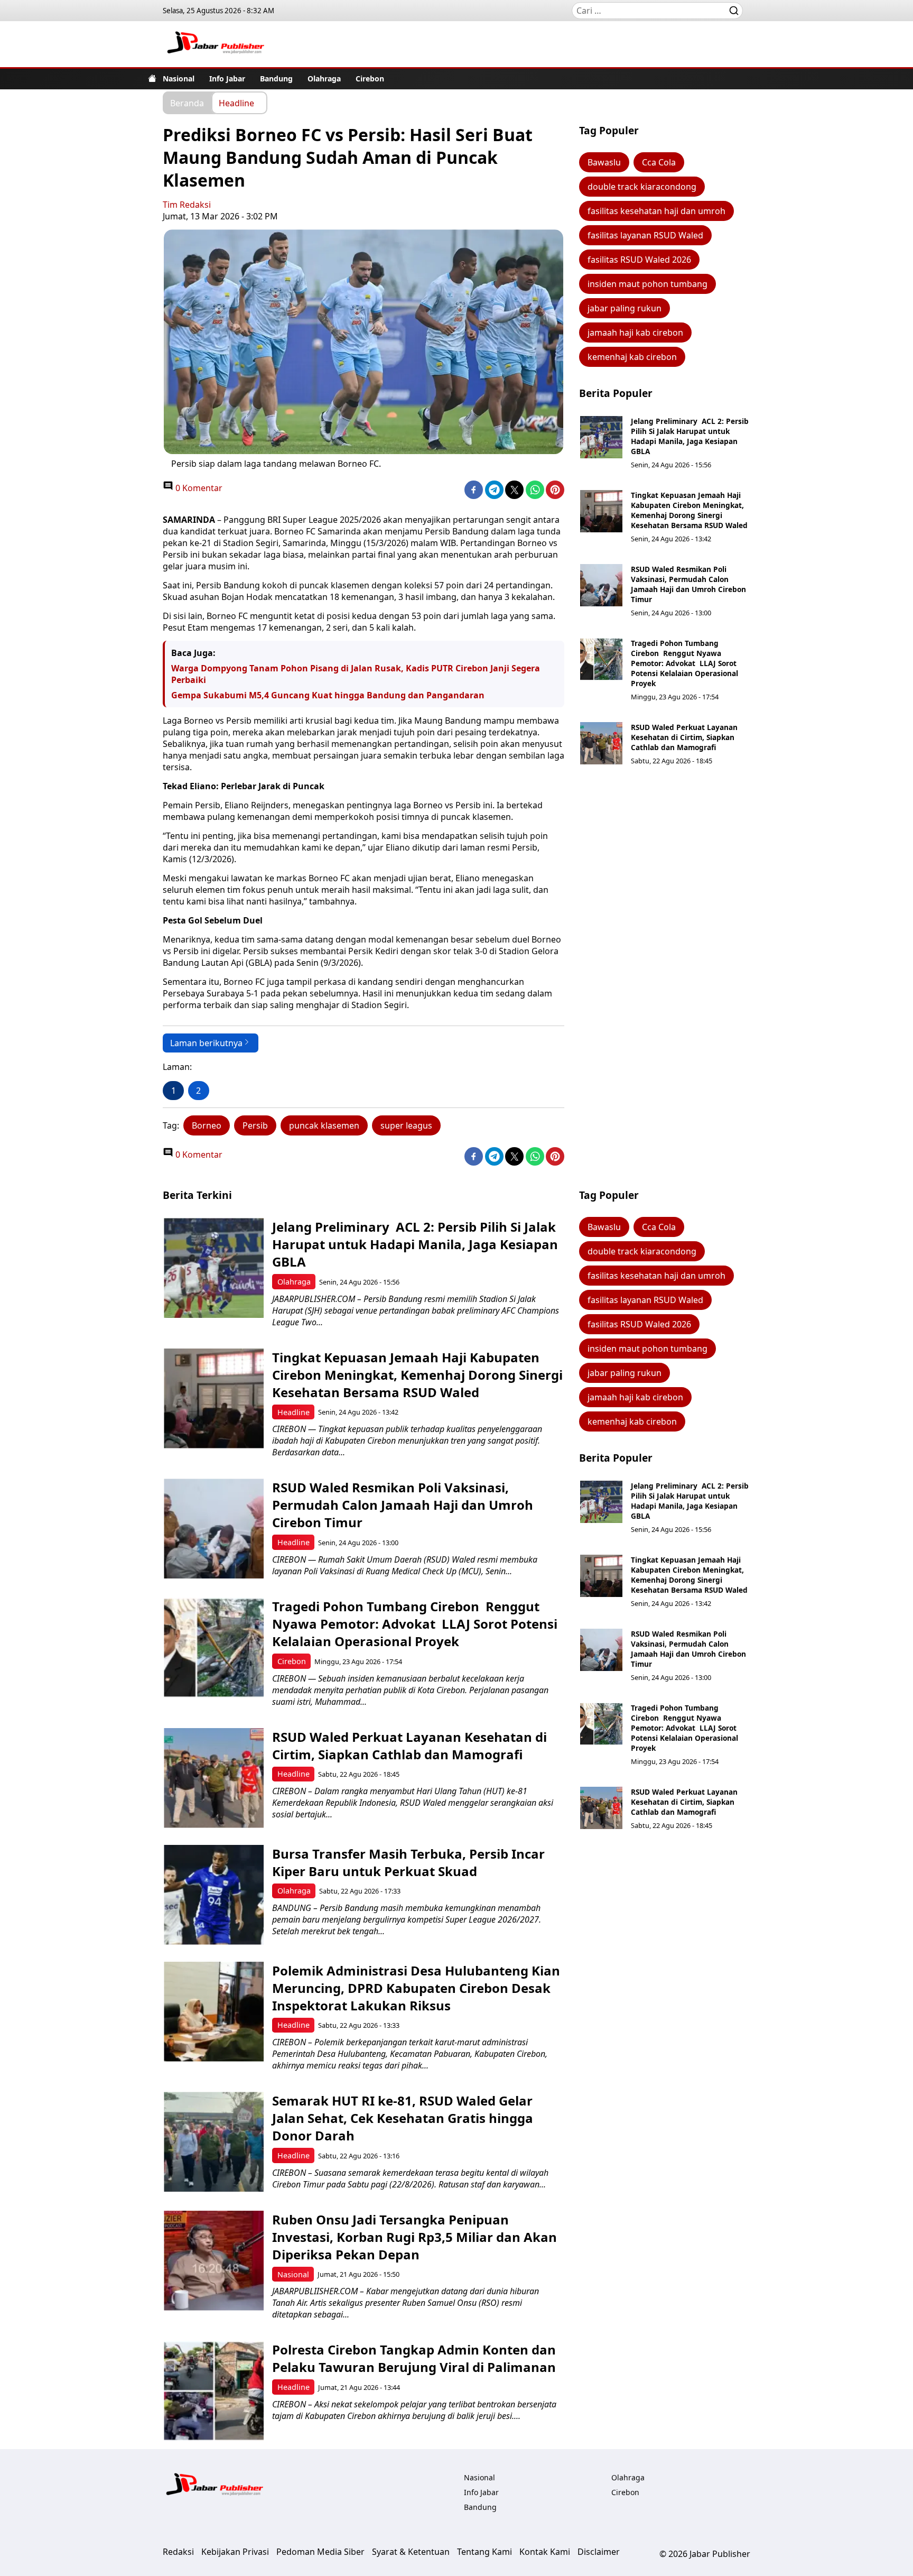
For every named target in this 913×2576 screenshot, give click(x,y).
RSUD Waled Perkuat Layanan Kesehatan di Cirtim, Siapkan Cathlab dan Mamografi (684, 737)
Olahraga (324, 79)
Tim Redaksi (187, 205)
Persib (255, 1125)
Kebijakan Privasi (235, 2552)
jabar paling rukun (625, 308)
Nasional (179, 79)
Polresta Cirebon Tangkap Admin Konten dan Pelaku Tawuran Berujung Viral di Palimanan (414, 2358)
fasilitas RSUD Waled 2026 (639, 260)
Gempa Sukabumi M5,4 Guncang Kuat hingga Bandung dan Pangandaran (328, 695)
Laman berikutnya (206, 1043)
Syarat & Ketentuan (411, 2552)
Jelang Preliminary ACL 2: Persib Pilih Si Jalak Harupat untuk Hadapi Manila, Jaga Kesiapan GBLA (690, 436)
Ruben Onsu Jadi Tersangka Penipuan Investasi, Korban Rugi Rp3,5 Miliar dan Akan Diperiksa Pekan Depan (414, 2237)
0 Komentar (198, 488)
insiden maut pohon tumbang (648, 284)
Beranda (187, 103)
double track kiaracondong (642, 187)
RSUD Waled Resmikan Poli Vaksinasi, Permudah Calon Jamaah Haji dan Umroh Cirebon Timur (688, 584)
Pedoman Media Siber (320, 2552)
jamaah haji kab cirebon (635, 333)
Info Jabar (227, 79)
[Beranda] (152, 78)
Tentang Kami (485, 2552)
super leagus (406, 1125)
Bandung (276, 79)
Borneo (207, 1125)
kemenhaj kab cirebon (632, 357)
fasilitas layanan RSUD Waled (645, 235)
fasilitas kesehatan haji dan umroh (656, 211)
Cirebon (370, 79)
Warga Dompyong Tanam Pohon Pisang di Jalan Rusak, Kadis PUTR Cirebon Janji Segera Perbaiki (356, 674)
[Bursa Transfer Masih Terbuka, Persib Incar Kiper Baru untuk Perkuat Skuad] (214, 1895)
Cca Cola (659, 162)
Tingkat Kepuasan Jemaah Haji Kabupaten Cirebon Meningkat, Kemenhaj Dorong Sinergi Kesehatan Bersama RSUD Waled (689, 510)
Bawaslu (604, 162)
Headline (236, 103)
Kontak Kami (545, 2552)
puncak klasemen (324, 1125)
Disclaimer (599, 2552)
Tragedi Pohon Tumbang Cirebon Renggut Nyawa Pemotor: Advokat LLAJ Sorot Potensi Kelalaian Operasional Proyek (684, 663)
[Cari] (734, 11)
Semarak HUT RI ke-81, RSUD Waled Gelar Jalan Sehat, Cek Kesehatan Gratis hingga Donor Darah (403, 2118)
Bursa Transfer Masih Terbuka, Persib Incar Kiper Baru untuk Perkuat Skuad (408, 1862)
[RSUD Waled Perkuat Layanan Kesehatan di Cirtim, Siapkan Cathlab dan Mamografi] (601, 743)
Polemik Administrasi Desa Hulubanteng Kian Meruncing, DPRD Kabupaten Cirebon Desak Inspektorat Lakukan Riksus (416, 1988)
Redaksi (178, 2552)
